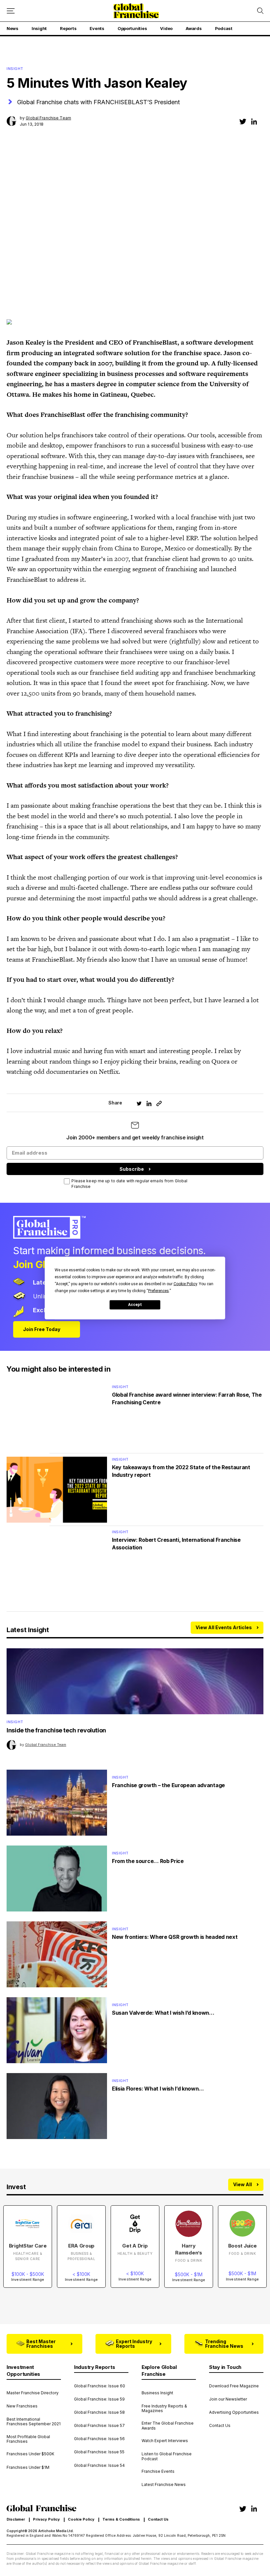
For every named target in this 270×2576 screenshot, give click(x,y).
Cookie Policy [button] (185, 1284)
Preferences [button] (159, 1290)
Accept (135, 1305)
